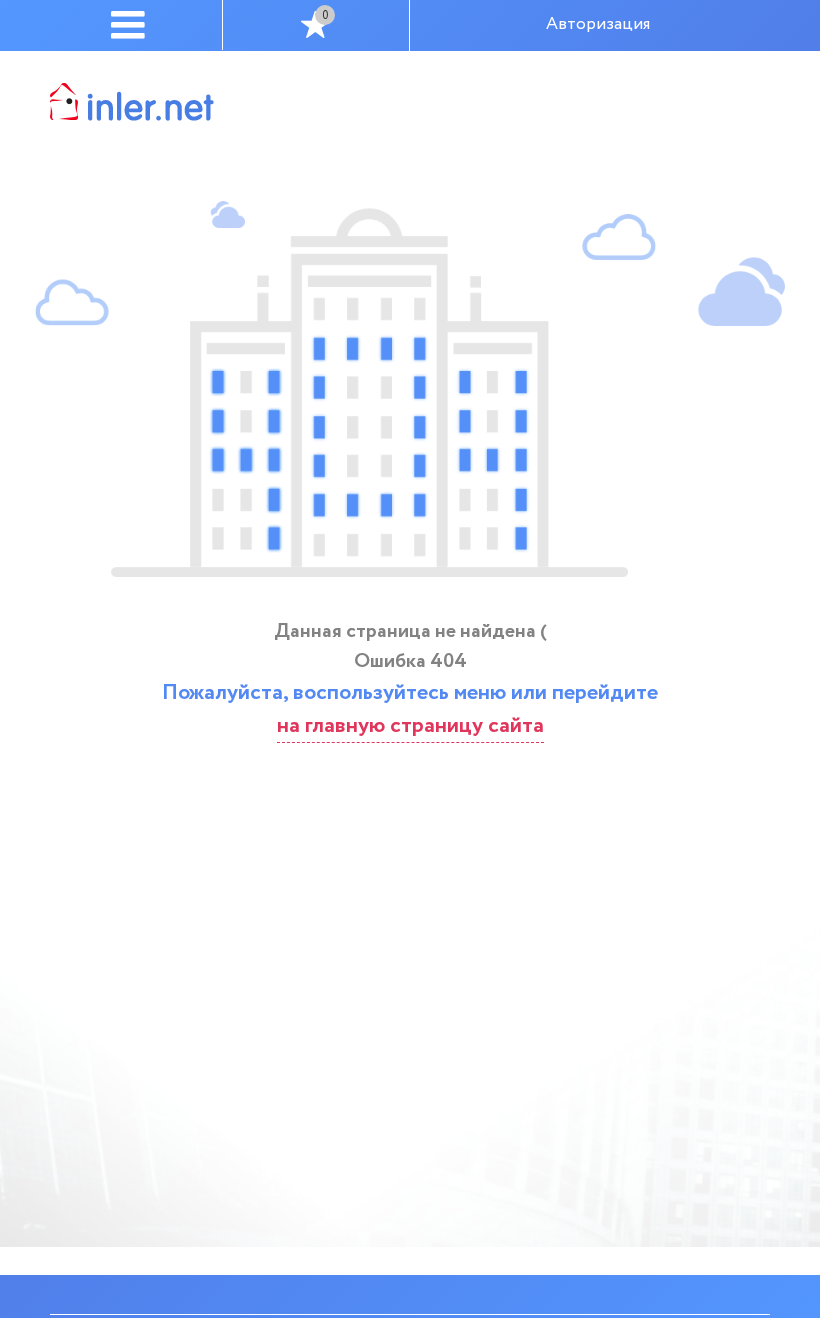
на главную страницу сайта (410, 726)
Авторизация (598, 24)
